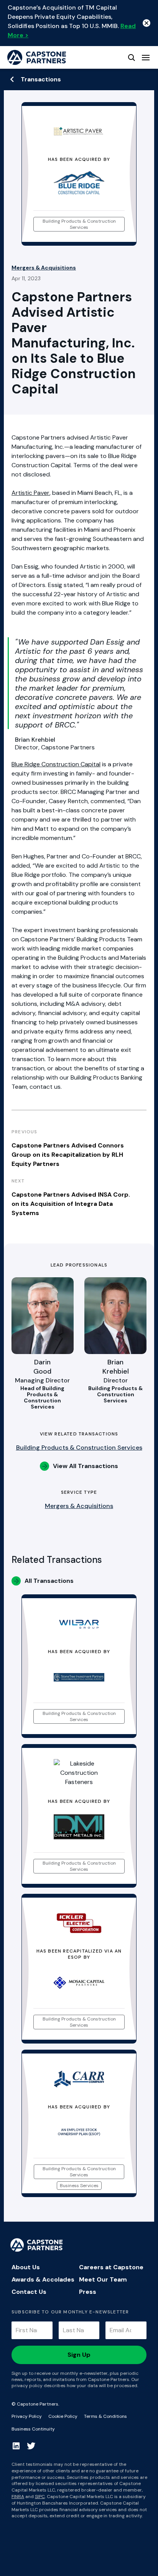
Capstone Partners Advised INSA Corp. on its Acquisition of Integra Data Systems (71, 1204)
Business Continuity (33, 2429)
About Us (26, 2267)
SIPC (40, 2497)
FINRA (18, 2497)
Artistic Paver (30, 493)
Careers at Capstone (111, 2267)
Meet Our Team (103, 2279)
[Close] (146, 23)
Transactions (41, 79)
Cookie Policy (63, 2416)
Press (88, 2292)
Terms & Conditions (105, 2416)
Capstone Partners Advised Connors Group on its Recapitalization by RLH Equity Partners (68, 1155)
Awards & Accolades (43, 2279)
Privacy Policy (27, 2416)
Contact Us (29, 2292)
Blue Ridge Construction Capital (56, 764)
